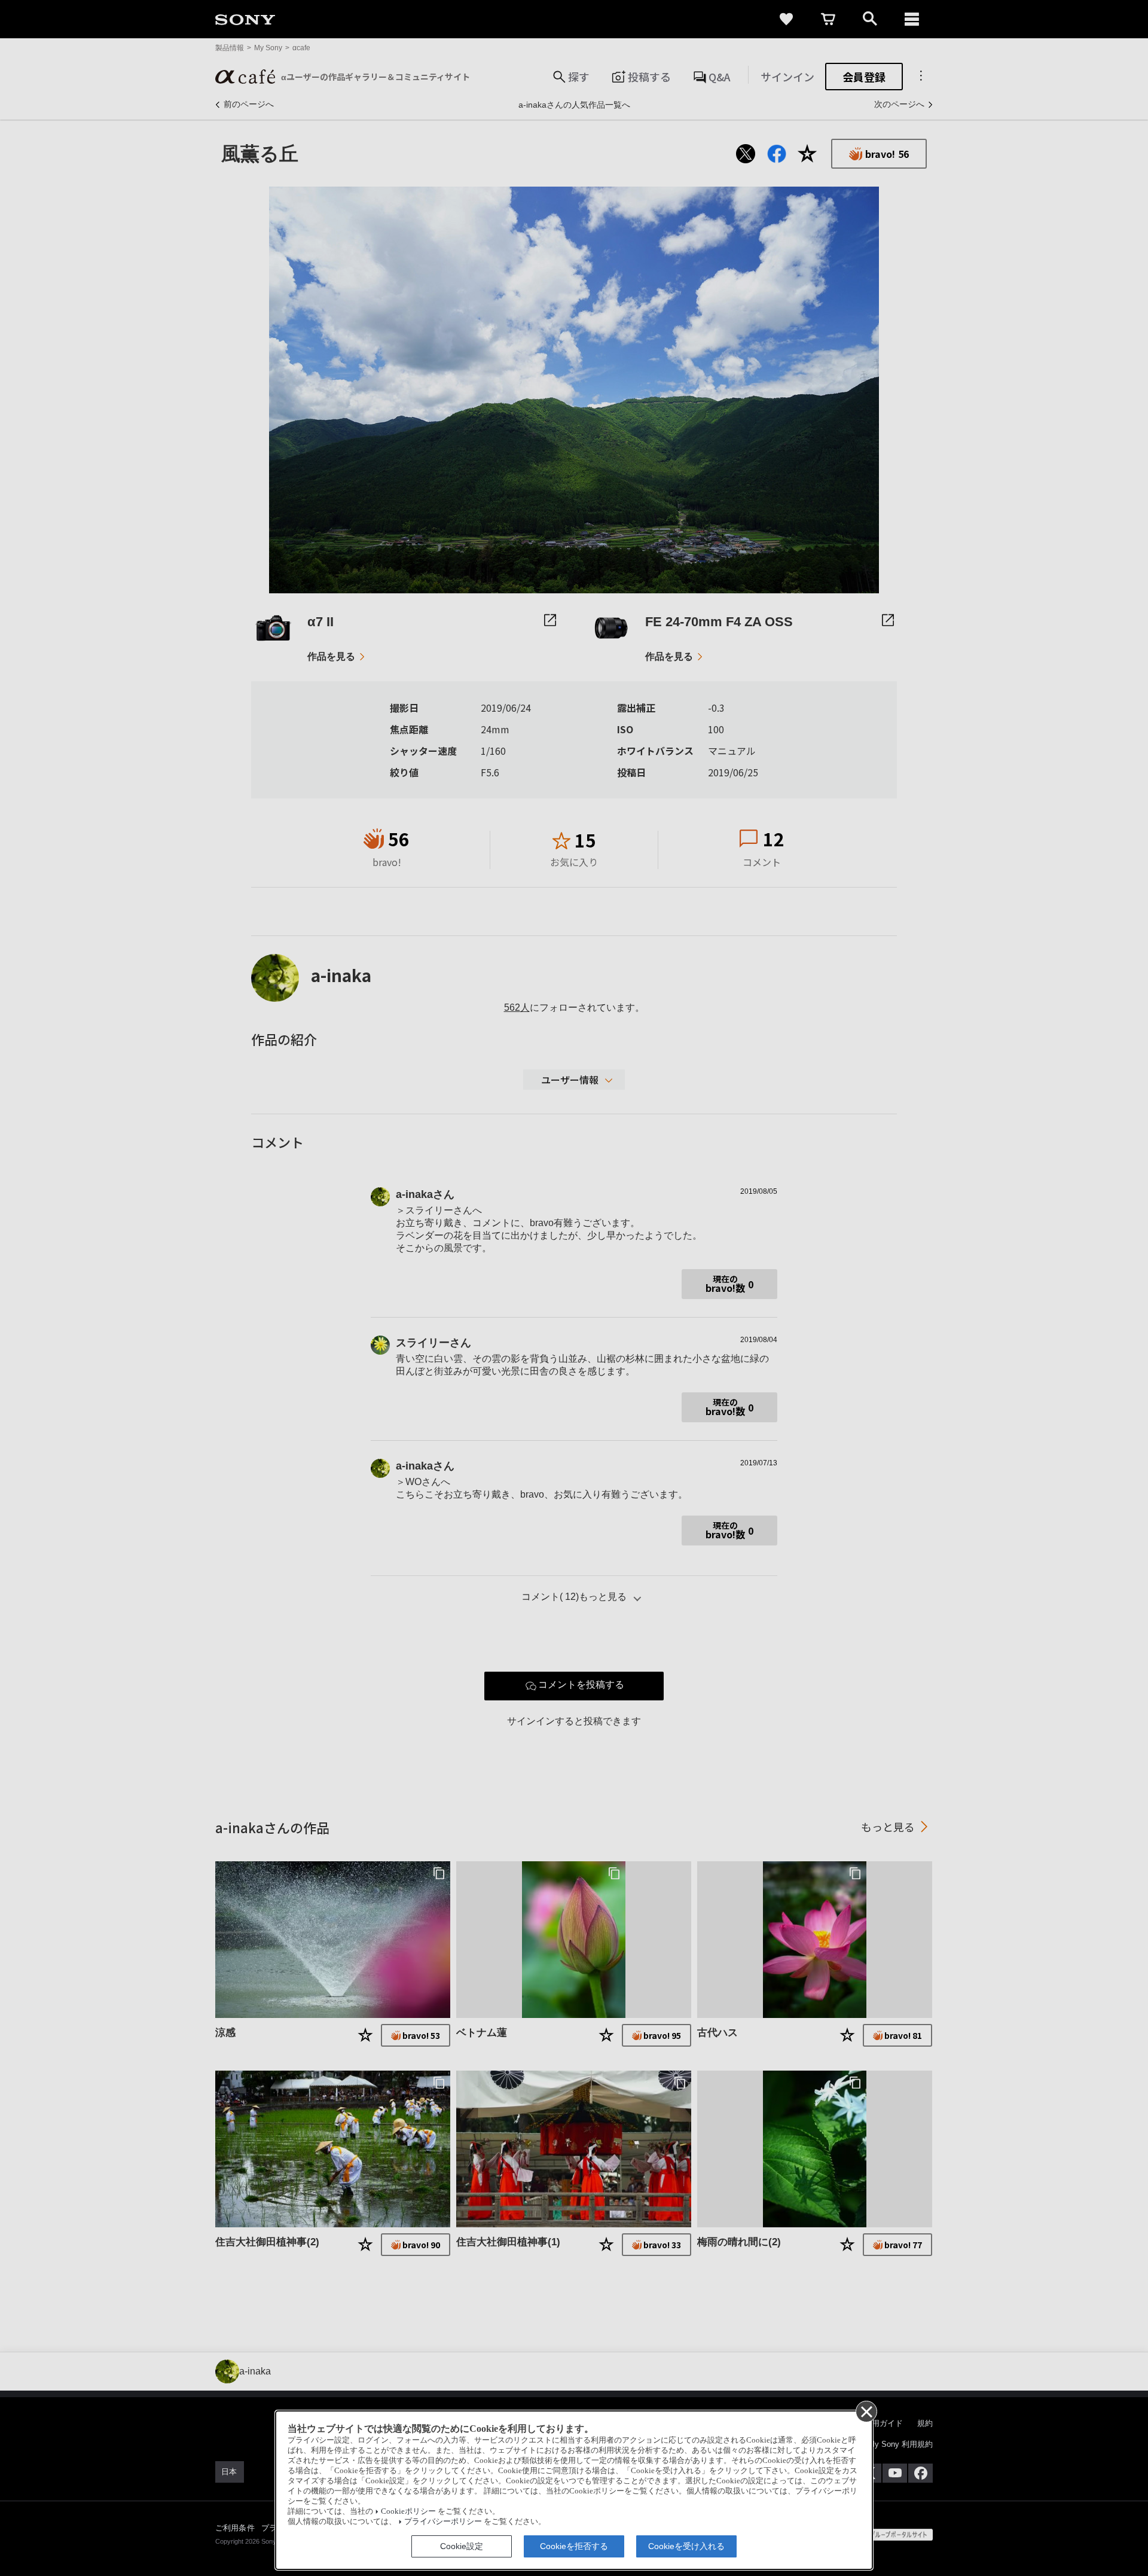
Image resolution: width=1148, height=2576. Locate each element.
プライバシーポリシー (443, 2522)
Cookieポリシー (408, 2511)
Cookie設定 (462, 2546)
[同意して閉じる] (866, 2411)
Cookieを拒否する (574, 2546)
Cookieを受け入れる (686, 2546)
